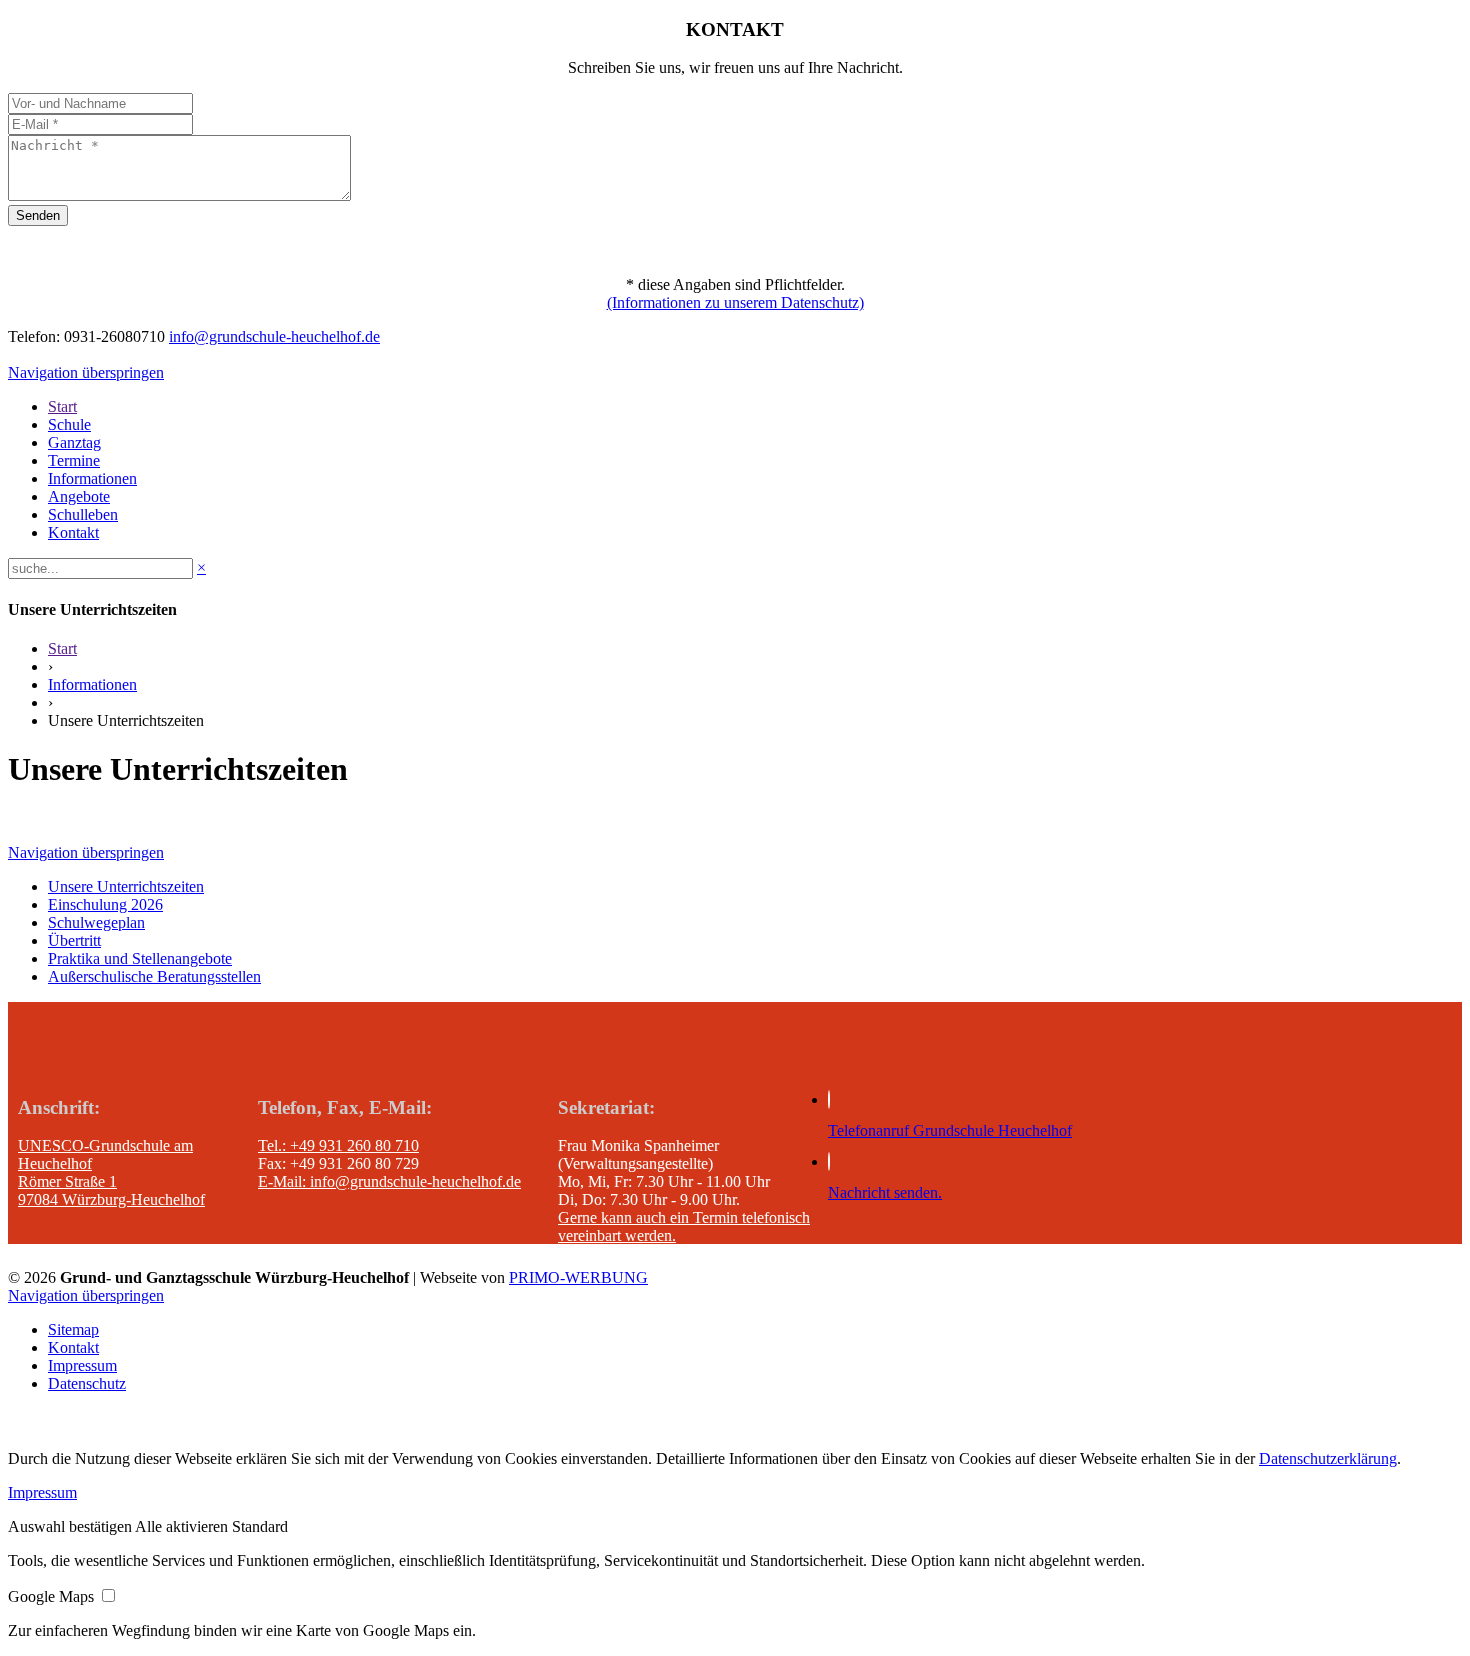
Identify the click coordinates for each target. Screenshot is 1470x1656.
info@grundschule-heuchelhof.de (274, 336)
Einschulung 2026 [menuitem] (105, 904)
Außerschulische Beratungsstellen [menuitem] (154, 976)
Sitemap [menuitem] (73, 1329)
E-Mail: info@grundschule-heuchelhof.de (389, 1181)
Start (62, 648)
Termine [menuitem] (74, 460)
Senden (38, 215)
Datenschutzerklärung (1328, 1458)
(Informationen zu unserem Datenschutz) (735, 302)
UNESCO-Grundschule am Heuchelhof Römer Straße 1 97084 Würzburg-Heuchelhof (111, 1172)
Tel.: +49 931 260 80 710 (338, 1145)
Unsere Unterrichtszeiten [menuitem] (126, 886)
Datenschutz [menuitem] (87, 1383)
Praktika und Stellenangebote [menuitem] (140, 958)
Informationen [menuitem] (92, 478)
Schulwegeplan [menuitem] (96, 922)
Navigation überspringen (86, 372)
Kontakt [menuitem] (73, 532)
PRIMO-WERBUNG (578, 1277)
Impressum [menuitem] (82, 1365)
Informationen (92, 684)
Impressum (42, 1492)
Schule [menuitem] (69, 424)
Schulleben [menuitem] (83, 514)
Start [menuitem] (62, 406)
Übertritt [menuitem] (74, 940)
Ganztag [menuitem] (74, 442)
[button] (71, 1526)
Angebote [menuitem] (79, 496)
